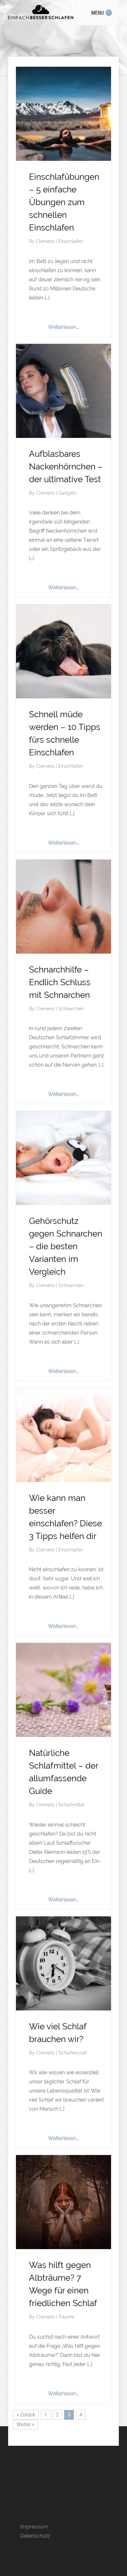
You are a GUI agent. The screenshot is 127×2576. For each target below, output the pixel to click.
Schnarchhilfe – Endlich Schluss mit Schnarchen (60, 982)
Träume (66, 2317)
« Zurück (26, 2415)
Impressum (34, 2527)
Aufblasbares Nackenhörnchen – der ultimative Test (66, 467)
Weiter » (25, 2424)
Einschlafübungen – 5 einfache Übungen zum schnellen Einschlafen (64, 202)
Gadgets (67, 493)
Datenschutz (35, 2536)
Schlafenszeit (73, 2053)
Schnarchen (71, 1009)
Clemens (46, 241)
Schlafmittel (71, 1805)
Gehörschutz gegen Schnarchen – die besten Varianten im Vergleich (66, 1246)
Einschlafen (71, 241)
